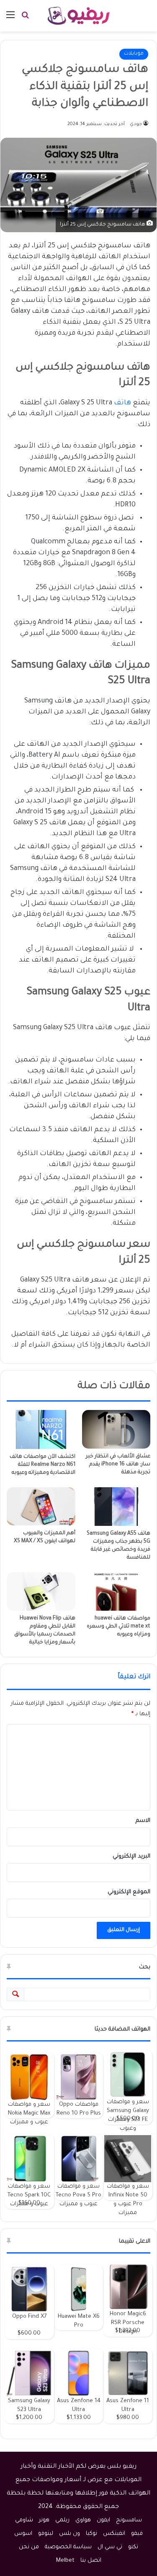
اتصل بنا (91, 2561)
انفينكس (114, 2534)
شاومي (24, 2520)
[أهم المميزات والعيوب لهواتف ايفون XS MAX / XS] (41, 1507)
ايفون (103, 2520)
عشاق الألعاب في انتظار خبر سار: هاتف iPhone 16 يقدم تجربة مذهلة (118, 1465)
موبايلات (134, 54)
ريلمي (62, 2520)
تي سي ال (110, 2547)
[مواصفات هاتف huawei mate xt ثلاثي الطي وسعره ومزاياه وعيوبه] (116, 1591)
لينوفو (46, 2534)
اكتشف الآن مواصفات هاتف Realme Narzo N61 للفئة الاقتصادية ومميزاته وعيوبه (42, 1465)
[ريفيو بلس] (78, 16)
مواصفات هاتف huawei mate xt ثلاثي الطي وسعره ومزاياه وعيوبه (118, 1627)
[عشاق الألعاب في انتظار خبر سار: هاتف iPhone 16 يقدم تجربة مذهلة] (116, 1429)
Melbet (65, 2561)
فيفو (137, 2534)
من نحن (29, 2547)
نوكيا (91, 2534)
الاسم (143, 1821)
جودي (136, 124)
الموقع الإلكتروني (129, 1892)
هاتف (122, 403)
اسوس (23, 2534)
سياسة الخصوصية (68, 2547)
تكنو (133, 2547)
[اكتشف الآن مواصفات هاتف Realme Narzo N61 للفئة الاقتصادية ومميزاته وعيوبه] (41, 1429)
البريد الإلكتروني (131, 1857)
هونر (44, 2520)
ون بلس (69, 2534)
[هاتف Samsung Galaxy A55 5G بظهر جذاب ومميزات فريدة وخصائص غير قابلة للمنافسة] (116, 1507)
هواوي (83, 2520)
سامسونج (129, 2520)
